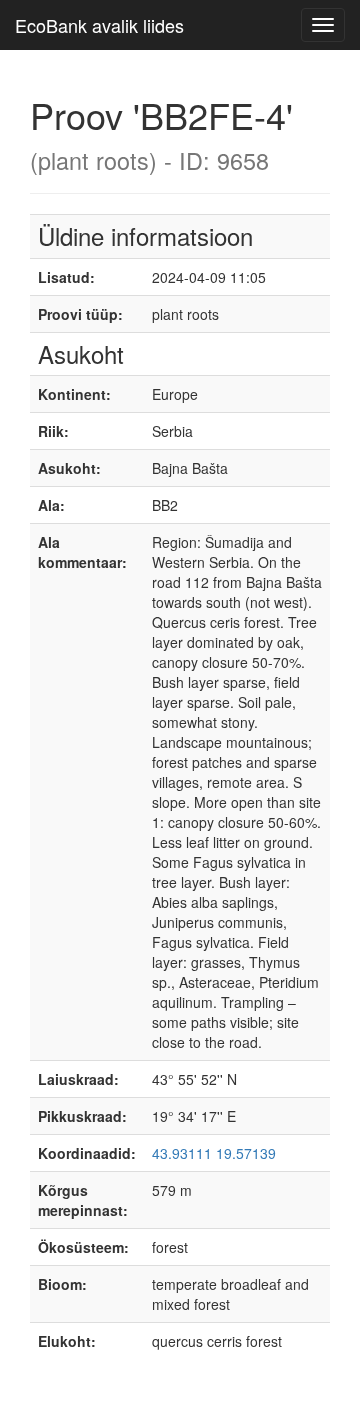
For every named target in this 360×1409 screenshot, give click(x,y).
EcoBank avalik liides (99, 25)
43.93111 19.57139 (214, 1153)
